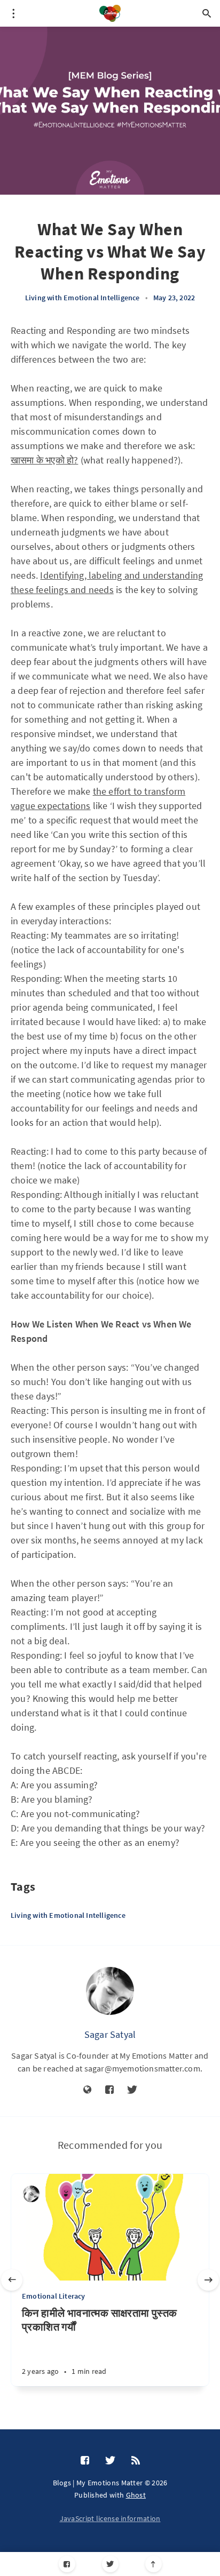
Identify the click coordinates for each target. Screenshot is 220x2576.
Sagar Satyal (110, 2034)
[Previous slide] (12, 2280)
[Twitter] (110, 2564)
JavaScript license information (110, 2518)
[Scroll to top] (154, 2564)
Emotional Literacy (54, 2296)
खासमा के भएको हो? (44, 460)
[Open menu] (13, 13)
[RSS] (136, 2461)
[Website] (88, 2090)
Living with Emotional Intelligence (82, 298)
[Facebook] (67, 2564)
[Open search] (207, 13)
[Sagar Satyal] (110, 1991)
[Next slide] (208, 2280)
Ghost (136, 2495)
